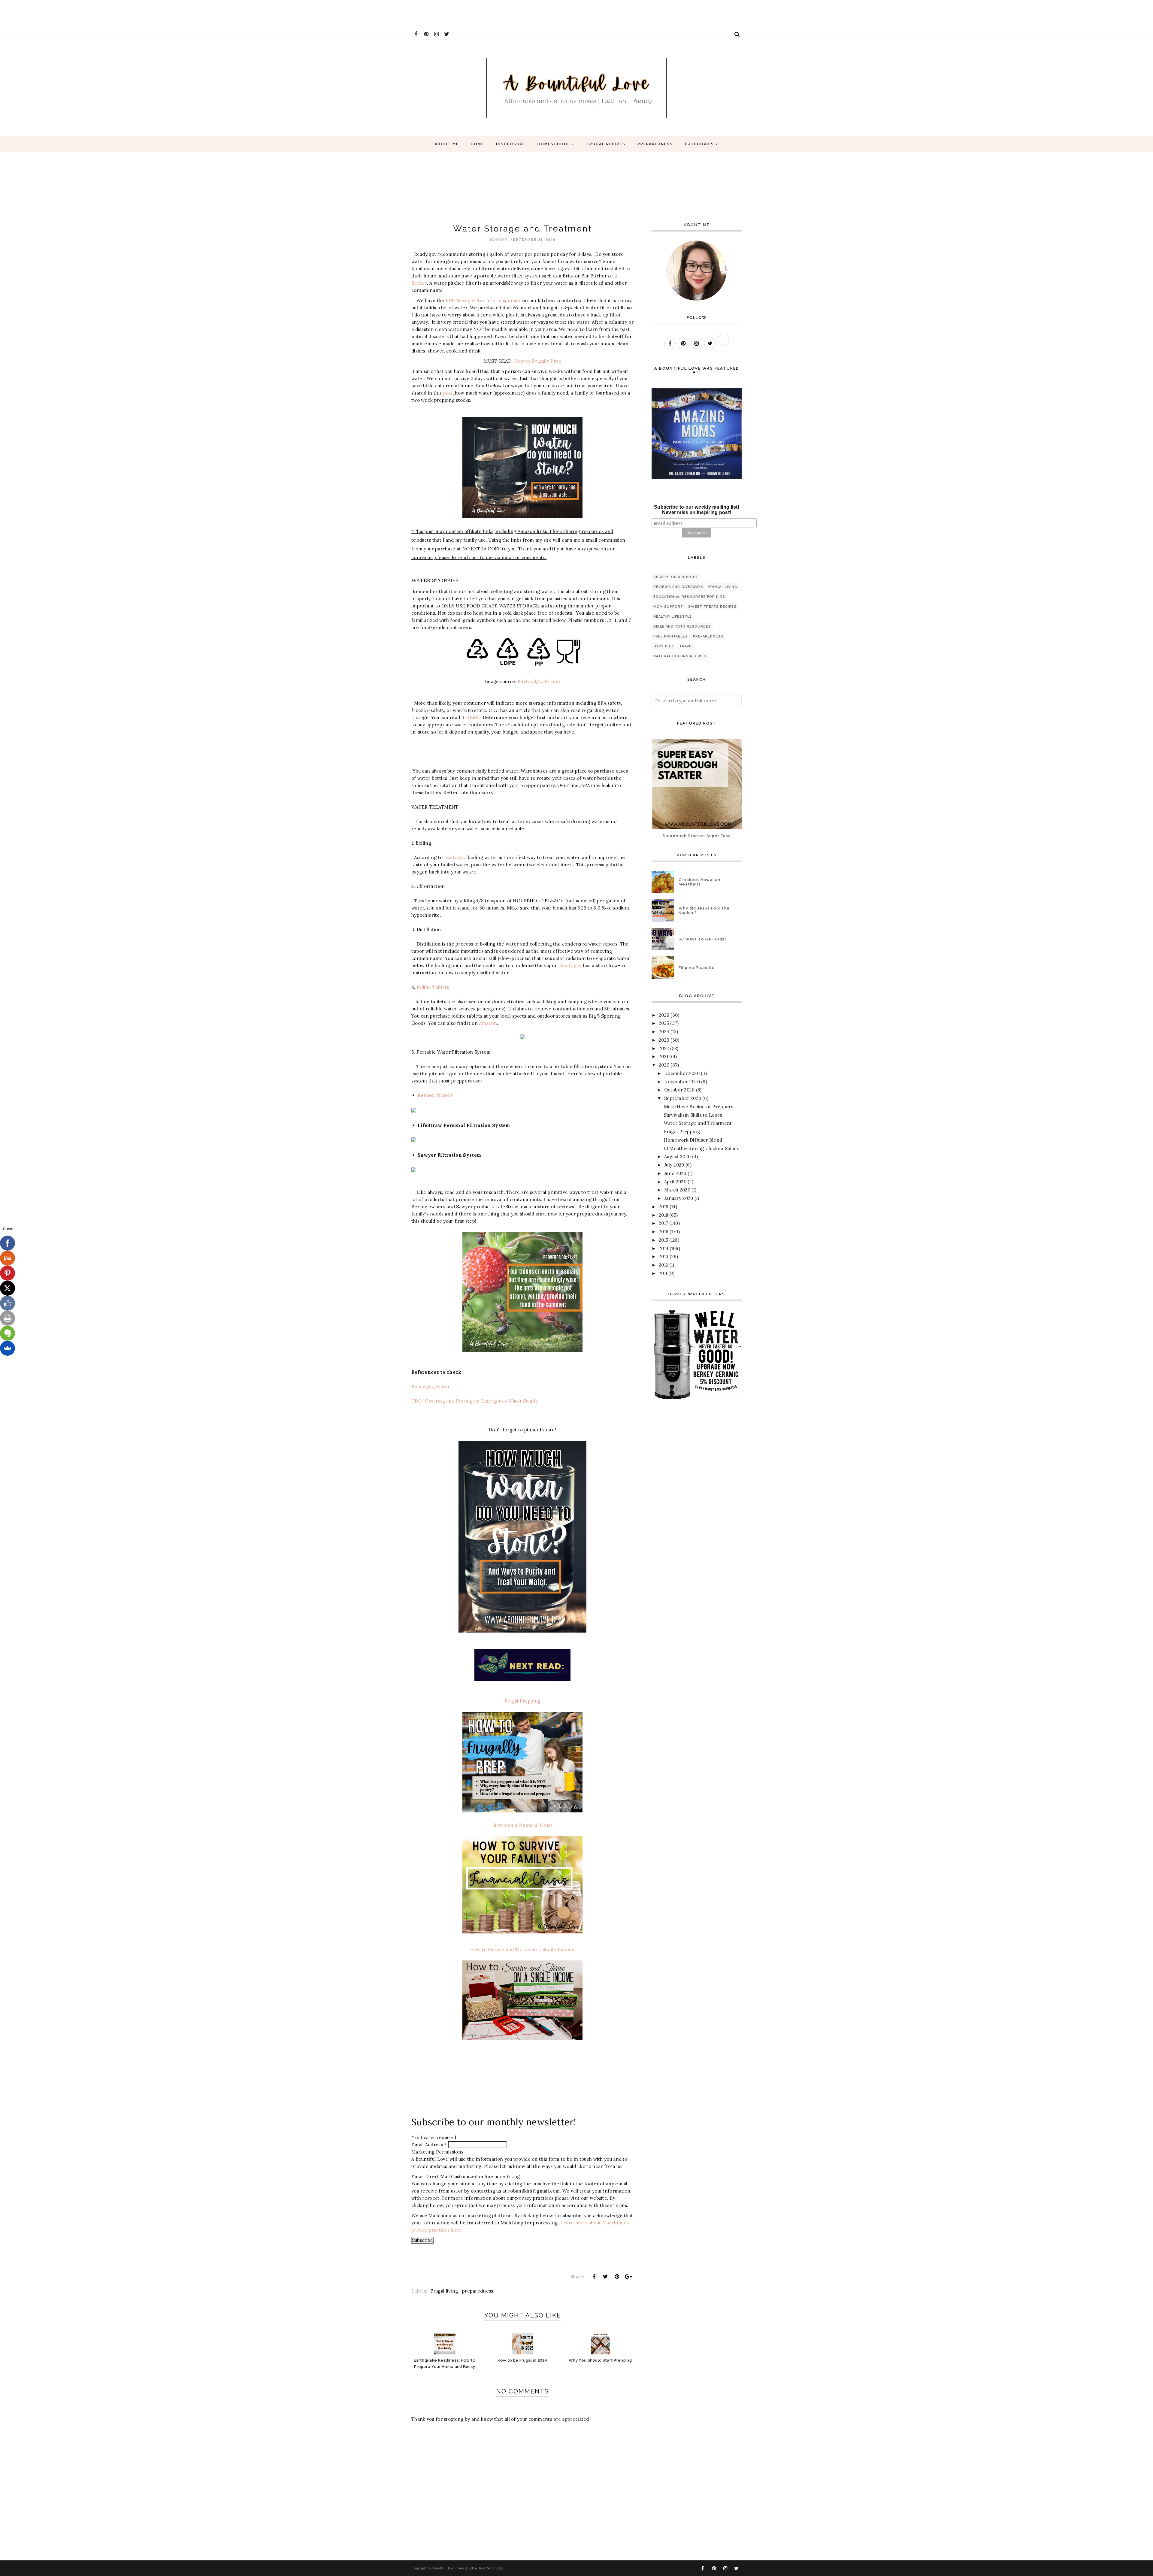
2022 (664, 1048)
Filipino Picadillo (697, 968)
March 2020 (677, 1190)
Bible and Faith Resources (682, 627)
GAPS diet (664, 646)
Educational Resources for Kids (689, 597)
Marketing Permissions (437, 2152)
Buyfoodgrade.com (539, 681)
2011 (663, 1273)
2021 (663, 1056)
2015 (663, 1240)
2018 (663, 1215)
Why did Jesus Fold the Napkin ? (704, 910)
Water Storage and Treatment (698, 1123)
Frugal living (444, 2291)
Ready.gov (570, 966)
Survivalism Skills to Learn (693, 1115)
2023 (664, 1040)
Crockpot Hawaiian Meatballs (699, 882)
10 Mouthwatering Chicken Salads (701, 1148)
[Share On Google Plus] (628, 2277)
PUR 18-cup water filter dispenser (483, 300)
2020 (664, 1065)
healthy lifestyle (673, 617)
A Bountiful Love (442, 2568)
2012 (663, 1265)
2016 (664, 1232)
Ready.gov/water (431, 1386)
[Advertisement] (109, 14)
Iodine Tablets (433, 987)
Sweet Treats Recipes (712, 607)
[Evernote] (8, 1333)
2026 (664, 1015)
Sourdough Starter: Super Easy (697, 836)
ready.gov (455, 857)
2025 (664, 1023)
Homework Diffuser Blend (693, 1140)
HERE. (472, 717)
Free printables (671, 636)
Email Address (429, 2145)
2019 (664, 1207)
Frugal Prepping (523, 1701)
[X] (8, 1288)
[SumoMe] (8, 1348)
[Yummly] (8, 1258)
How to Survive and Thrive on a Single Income (522, 1949)
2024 (664, 1032)
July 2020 (674, 1165)
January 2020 (679, 1198)
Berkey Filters (435, 1095)
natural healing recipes (680, 656)
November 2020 (682, 1082)
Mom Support (668, 607)
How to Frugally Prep (538, 361)
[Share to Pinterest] (617, 2277)
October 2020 (679, 1090)
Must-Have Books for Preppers (699, 1107)
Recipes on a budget (676, 577)
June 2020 (675, 1173)
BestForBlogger (491, 2568)
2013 (664, 1256)
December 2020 (682, 1073)
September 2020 (683, 1098)
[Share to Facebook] (594, 2277)
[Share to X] (605, 2277)
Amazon (488, 1023)
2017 (663, 1223)
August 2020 (677, 1156)
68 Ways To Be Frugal (702, 939)
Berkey (419, 283)
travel (686, 646)
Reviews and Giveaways (678, 587)
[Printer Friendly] (8, 1318)
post (448, 393)
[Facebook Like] (8, 1303)
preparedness (478, 2291)
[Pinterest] (8, 1273)
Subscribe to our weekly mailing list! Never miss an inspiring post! (697, 510)
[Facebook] (8, 1243)
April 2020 (675, 1182)
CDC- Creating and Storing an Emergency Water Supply (475, 1401)
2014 (664, 1248)
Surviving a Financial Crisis (522, 1825)
